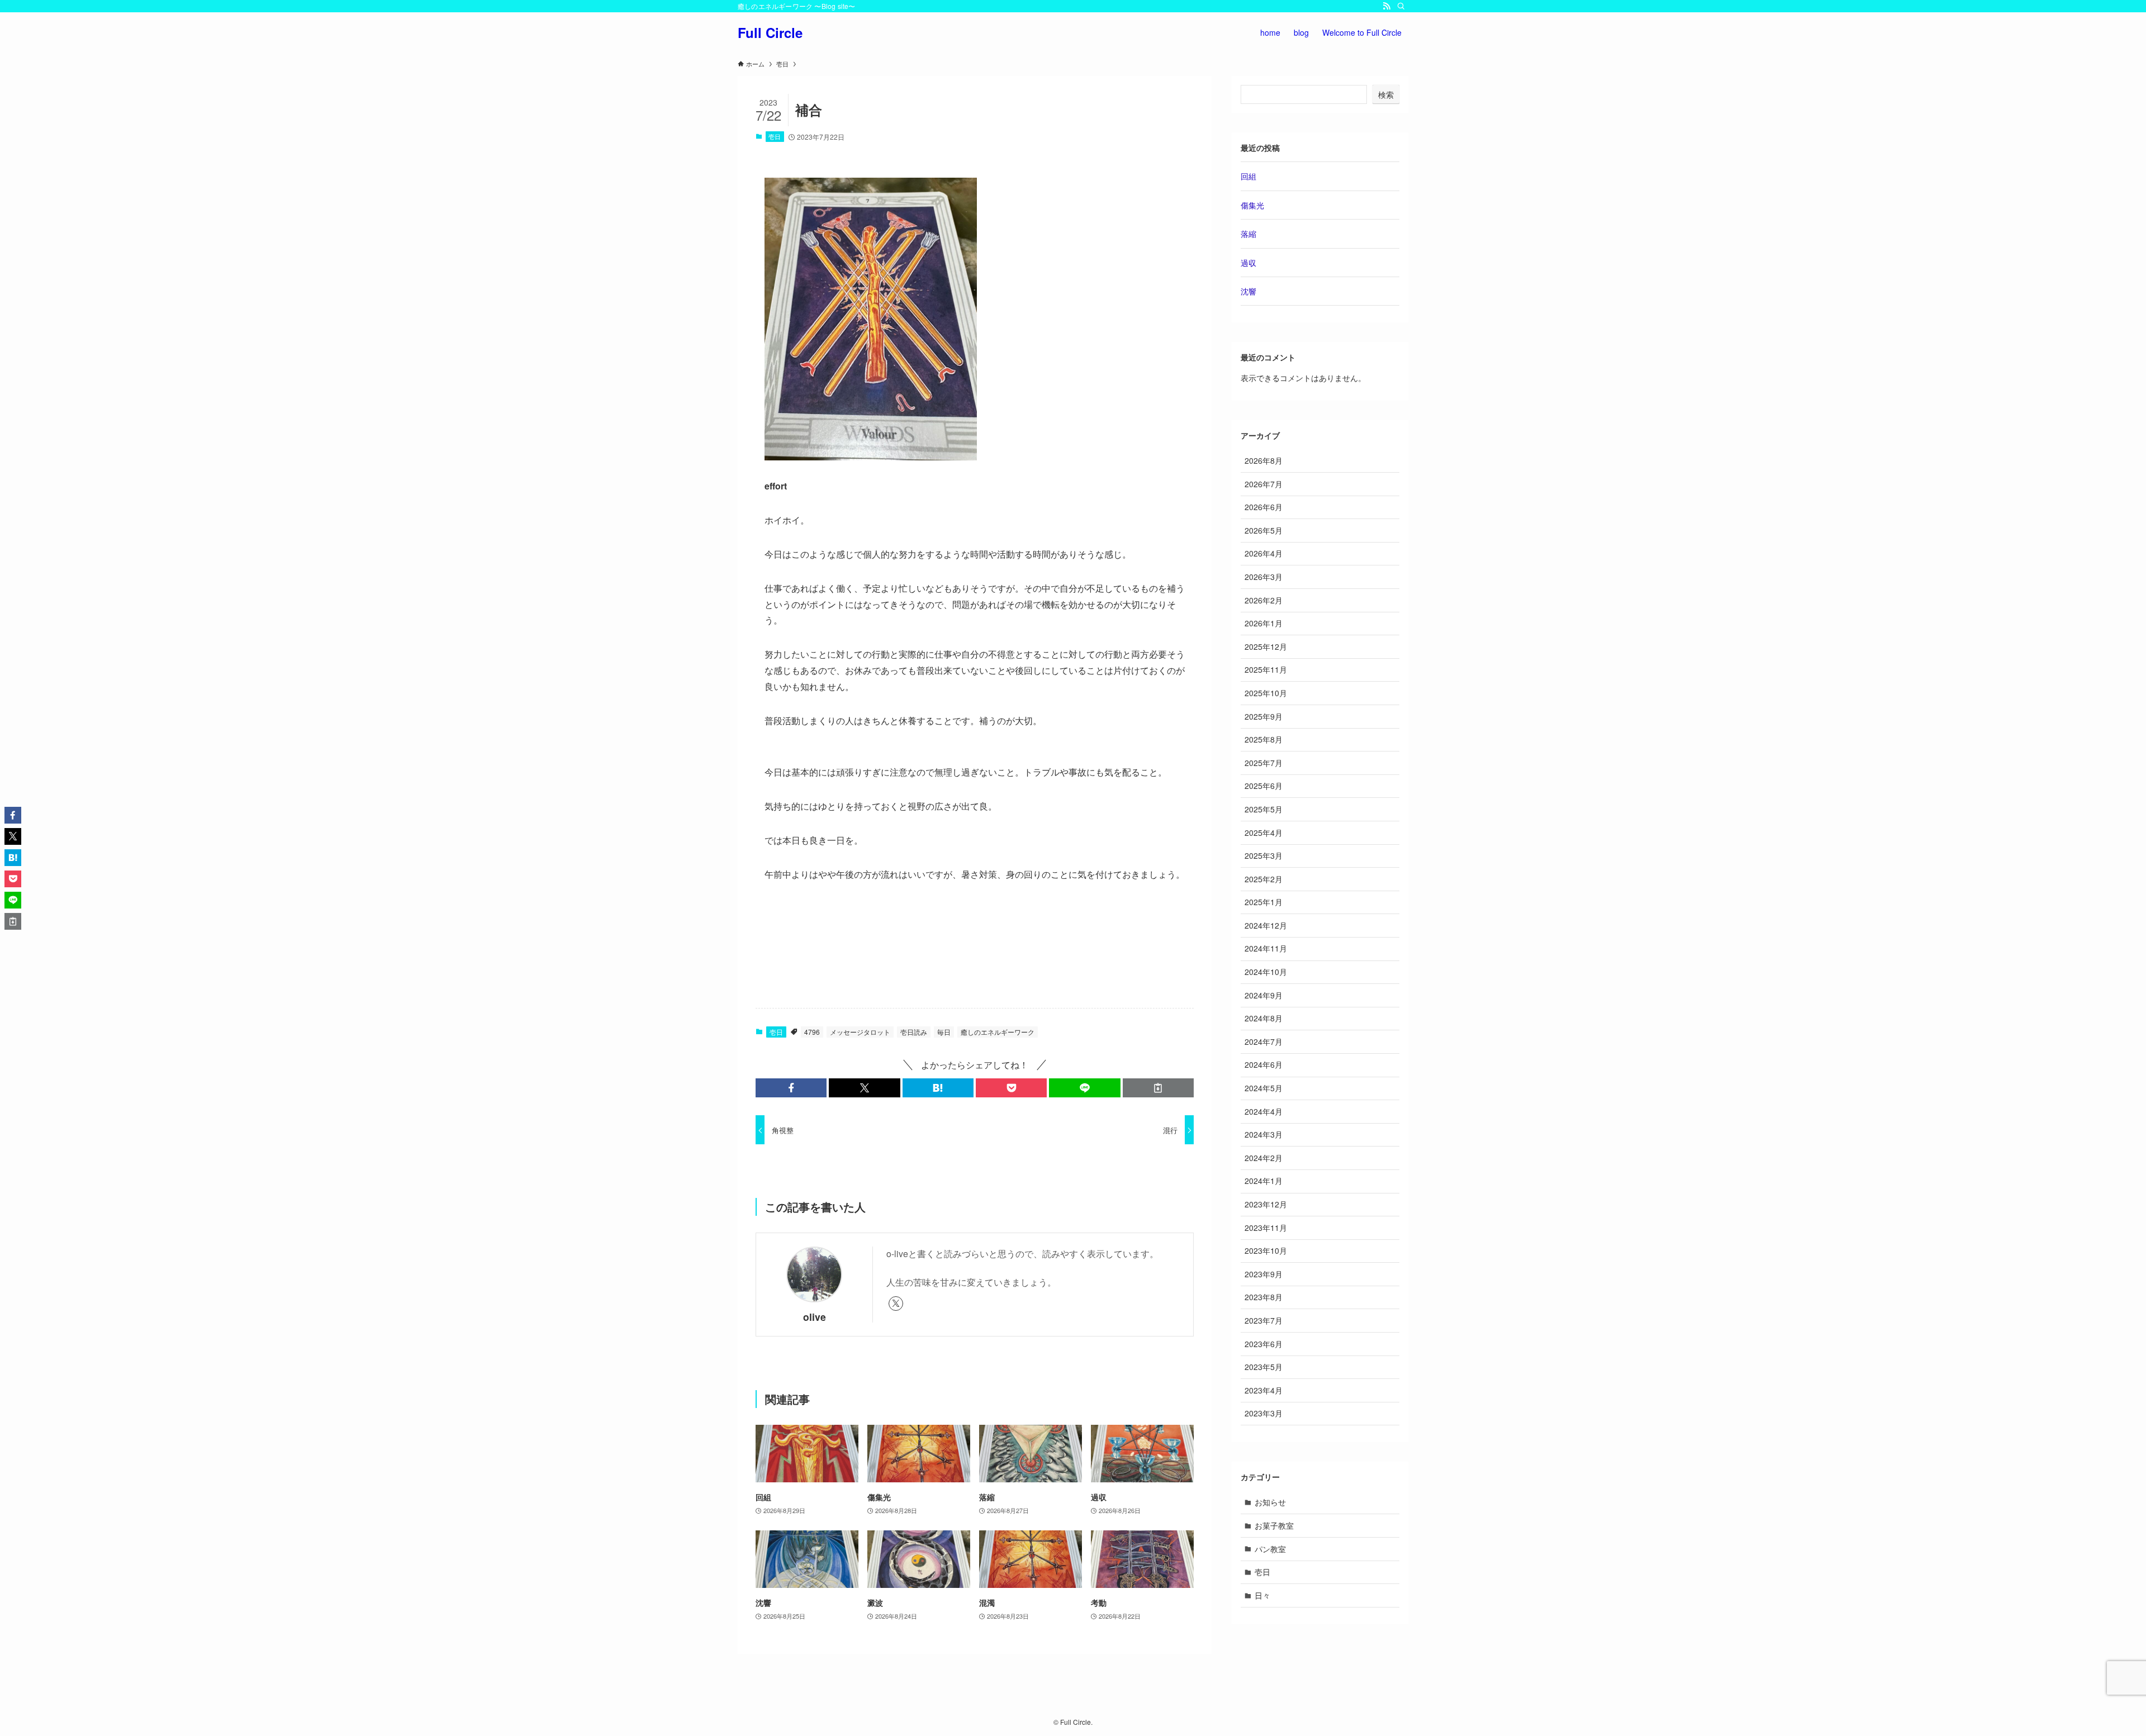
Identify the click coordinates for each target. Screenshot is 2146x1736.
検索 (1386, 94)
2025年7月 (1264, 763)
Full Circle (770, 32)
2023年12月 (1266, 1204)
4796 (812, 1032)
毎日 (944, 1032)
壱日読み (914, 1032)
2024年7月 (1264, 1041)
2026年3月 (1264, 577)
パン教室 (1270, 1549)
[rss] (1387, 6)
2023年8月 (1264, 1297)
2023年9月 (1264, 1274)
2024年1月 (1264, 1181)
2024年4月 (1264, 1111)
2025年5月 (1264, 809)
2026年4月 (1264, 553)
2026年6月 (1264, 507)
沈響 (1248, 291)
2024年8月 (1264, 1018)
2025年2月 (1264, 879)
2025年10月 (1266, 693)
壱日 (775, 136)
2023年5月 (1264, 1367)
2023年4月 (1264, 1390)
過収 (1248, 263)
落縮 (1248, 234)
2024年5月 (1264, 1088)
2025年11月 (1266, 669)
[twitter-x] (896, 1304)
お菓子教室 (1274, 1525)
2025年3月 (1264, 855)
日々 (1262, 1595)
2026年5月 (1264, 530)
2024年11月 (1266, 948)
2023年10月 (1266, 1250)
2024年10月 (1266, 972)
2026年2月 (1264, 600)
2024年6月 (1264, 1064)
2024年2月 (1264, 1158)
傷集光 (1252, 205)
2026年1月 (1264, 623)
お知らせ (1270, 1502)
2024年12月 (1266, 925)
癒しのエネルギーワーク (998, 1032)
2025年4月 (1264, 833)
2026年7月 (1264, 484)
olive (815, 1317)
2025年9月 (1264, 716)
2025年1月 (1264, 902)
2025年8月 (1264, 739)
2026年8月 (1264, 460)
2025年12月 (1266, 646)
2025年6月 (1264, 786)
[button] (791, 1088)
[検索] (1401, 6)
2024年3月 (1264, 1134)
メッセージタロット (860, 1032)
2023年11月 (1266, 1228)
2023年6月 (1264, 1344)
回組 (1248, 176)
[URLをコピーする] (1158, 1088)
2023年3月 (1264, 1413)
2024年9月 (1264, 995)
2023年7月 (1264, 1320)
